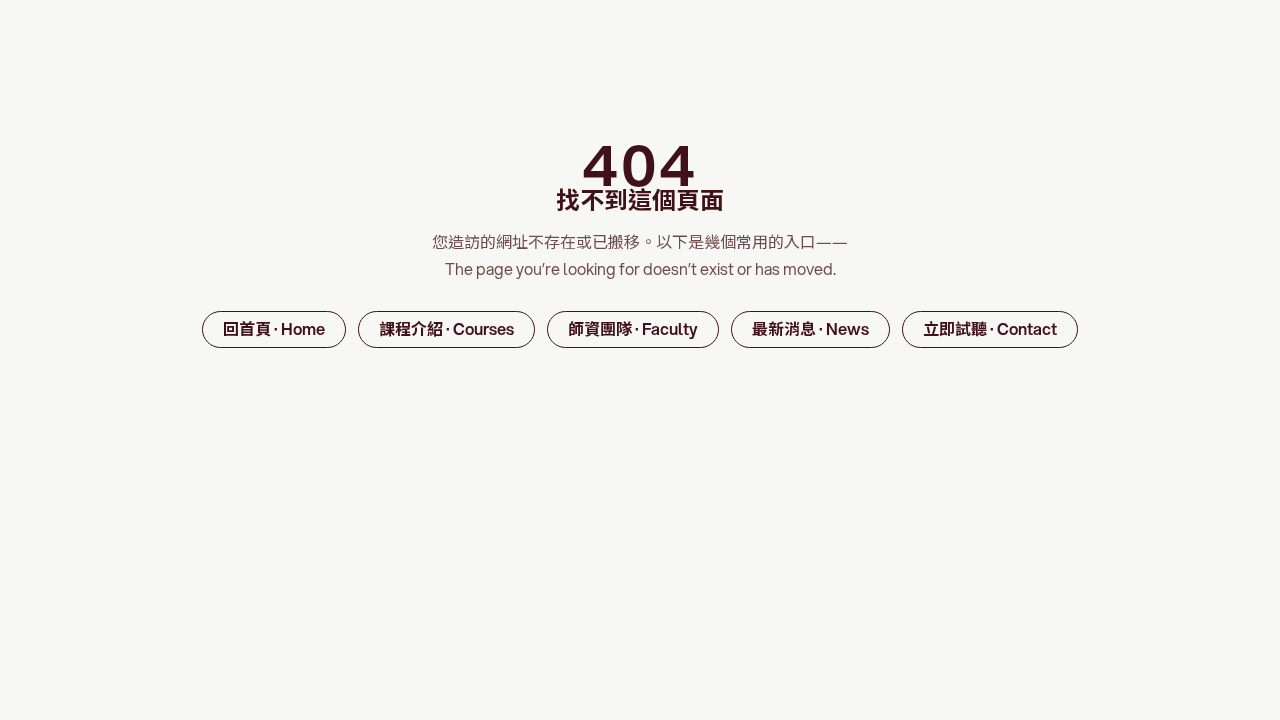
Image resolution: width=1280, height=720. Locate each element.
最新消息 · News (810, 328)
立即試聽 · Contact (990, 328)
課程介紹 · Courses (446, 328)
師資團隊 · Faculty (633, 328)
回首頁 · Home (274, 328)
